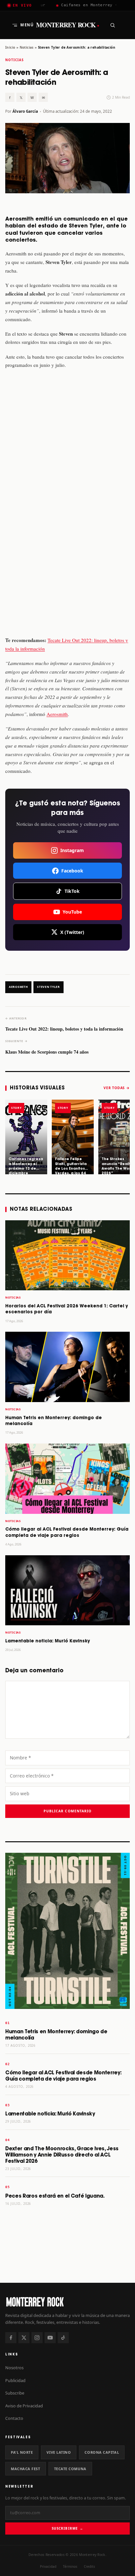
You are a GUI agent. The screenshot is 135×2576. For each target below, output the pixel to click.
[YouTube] (50, 2338)
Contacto (14, 2418)
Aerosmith (57, 714)
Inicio (10, 47)
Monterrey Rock (68, 25)
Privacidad (48, 2566)
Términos (70, 2566)
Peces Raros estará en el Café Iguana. (55, 2196)
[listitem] (26, 1137)
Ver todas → (117, 1088)
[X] (24, 2338)
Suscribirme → (67, 2528)
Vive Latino (59, 2452)
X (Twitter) (72, 932)
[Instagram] (37, 2338)
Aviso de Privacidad (24, 2406)
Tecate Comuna (70, 2469)
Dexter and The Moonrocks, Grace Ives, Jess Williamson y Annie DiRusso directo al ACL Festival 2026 (62, 2155)
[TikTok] (63, 2338)
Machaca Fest (26, 2469)
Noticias (27, 47)
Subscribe (15, 2393)
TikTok (72, 891)
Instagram (72, 850)
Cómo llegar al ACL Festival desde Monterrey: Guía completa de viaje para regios (63, 2076)
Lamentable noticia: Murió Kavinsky (48, 1641)
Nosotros (14, 2368)
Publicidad (15, 2380)
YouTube (72, 912)
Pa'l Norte (22, 2452)
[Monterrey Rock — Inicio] (67, 2302)
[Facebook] (11, 2338)
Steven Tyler (48, 987)
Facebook (72, 871)
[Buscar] (112, 25)
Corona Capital (102, 2452)
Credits (89, 2566)
